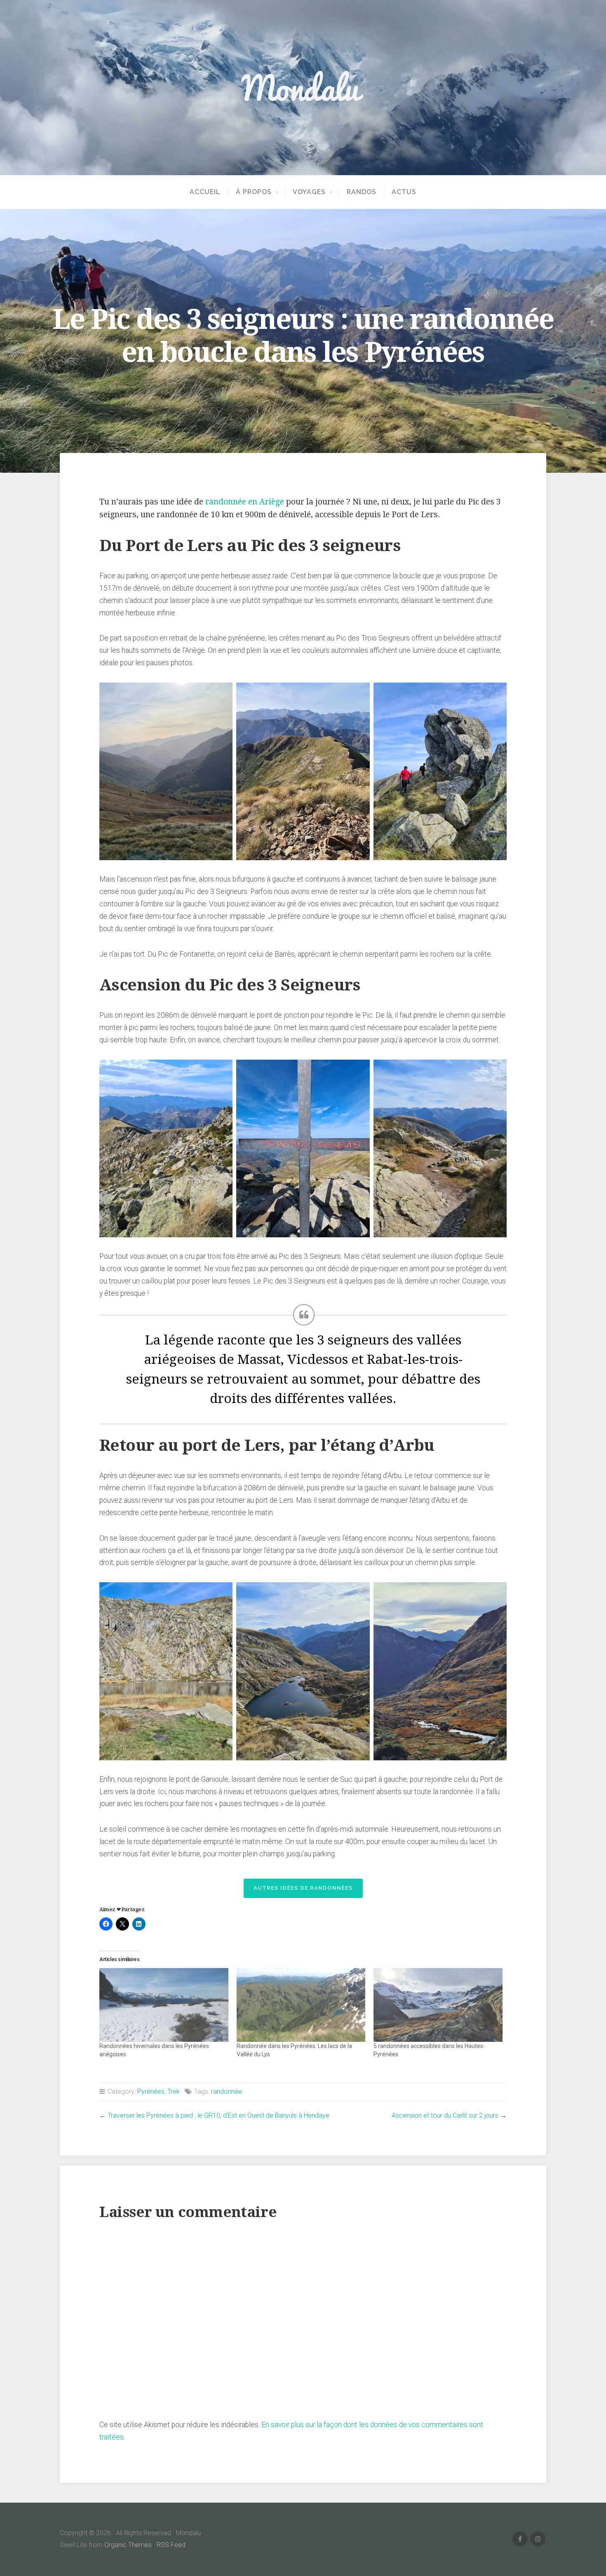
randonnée (227, 2092)
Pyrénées (151, 2092)
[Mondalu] (303, 87)
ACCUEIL (205, 192)
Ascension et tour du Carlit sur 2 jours (445, 2115)
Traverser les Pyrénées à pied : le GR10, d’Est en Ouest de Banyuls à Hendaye (218, 2115)
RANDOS (362, 192)
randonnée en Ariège (245, 502)
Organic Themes (128, 2545)
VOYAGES (309, 192)
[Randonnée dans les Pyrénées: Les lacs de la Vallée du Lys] (301, 2005)
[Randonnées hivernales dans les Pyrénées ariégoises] (164, 2005)
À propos (254, 192)
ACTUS (404, 192)
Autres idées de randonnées (303, 1888)
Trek (174, 2092)
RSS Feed (171, 2545)
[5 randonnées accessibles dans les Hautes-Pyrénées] (438, 2005)
